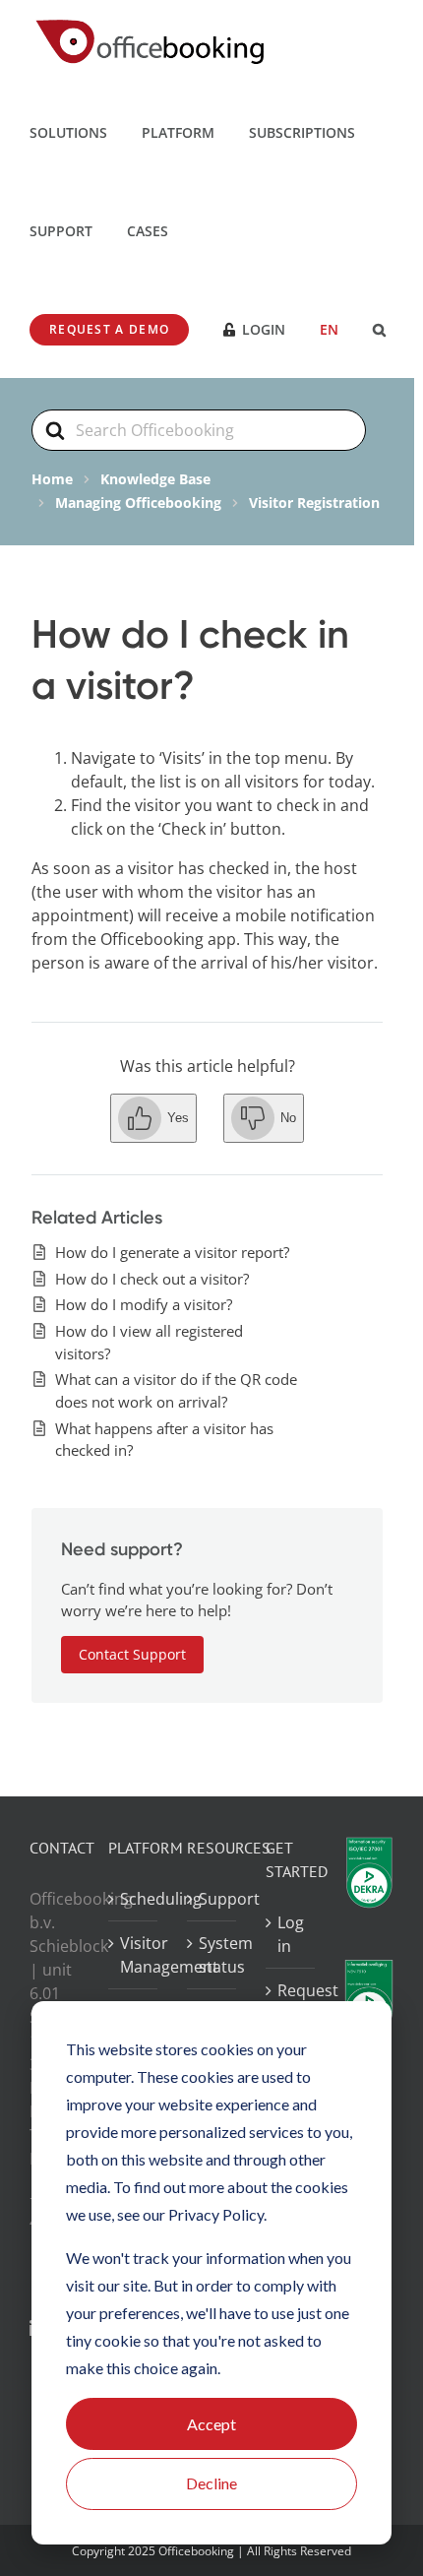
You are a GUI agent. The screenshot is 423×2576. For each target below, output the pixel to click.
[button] (379, 329)
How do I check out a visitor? (152, 1279)
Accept (211, 2424)
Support (212, 1899)
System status (212, 1955)
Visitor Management (134, 1955)
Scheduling (134, 1899)
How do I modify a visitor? (144, 1304)
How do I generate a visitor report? (172, 1252)
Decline (211, 2483)
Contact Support (132, 1654)
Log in (291, 1934)
